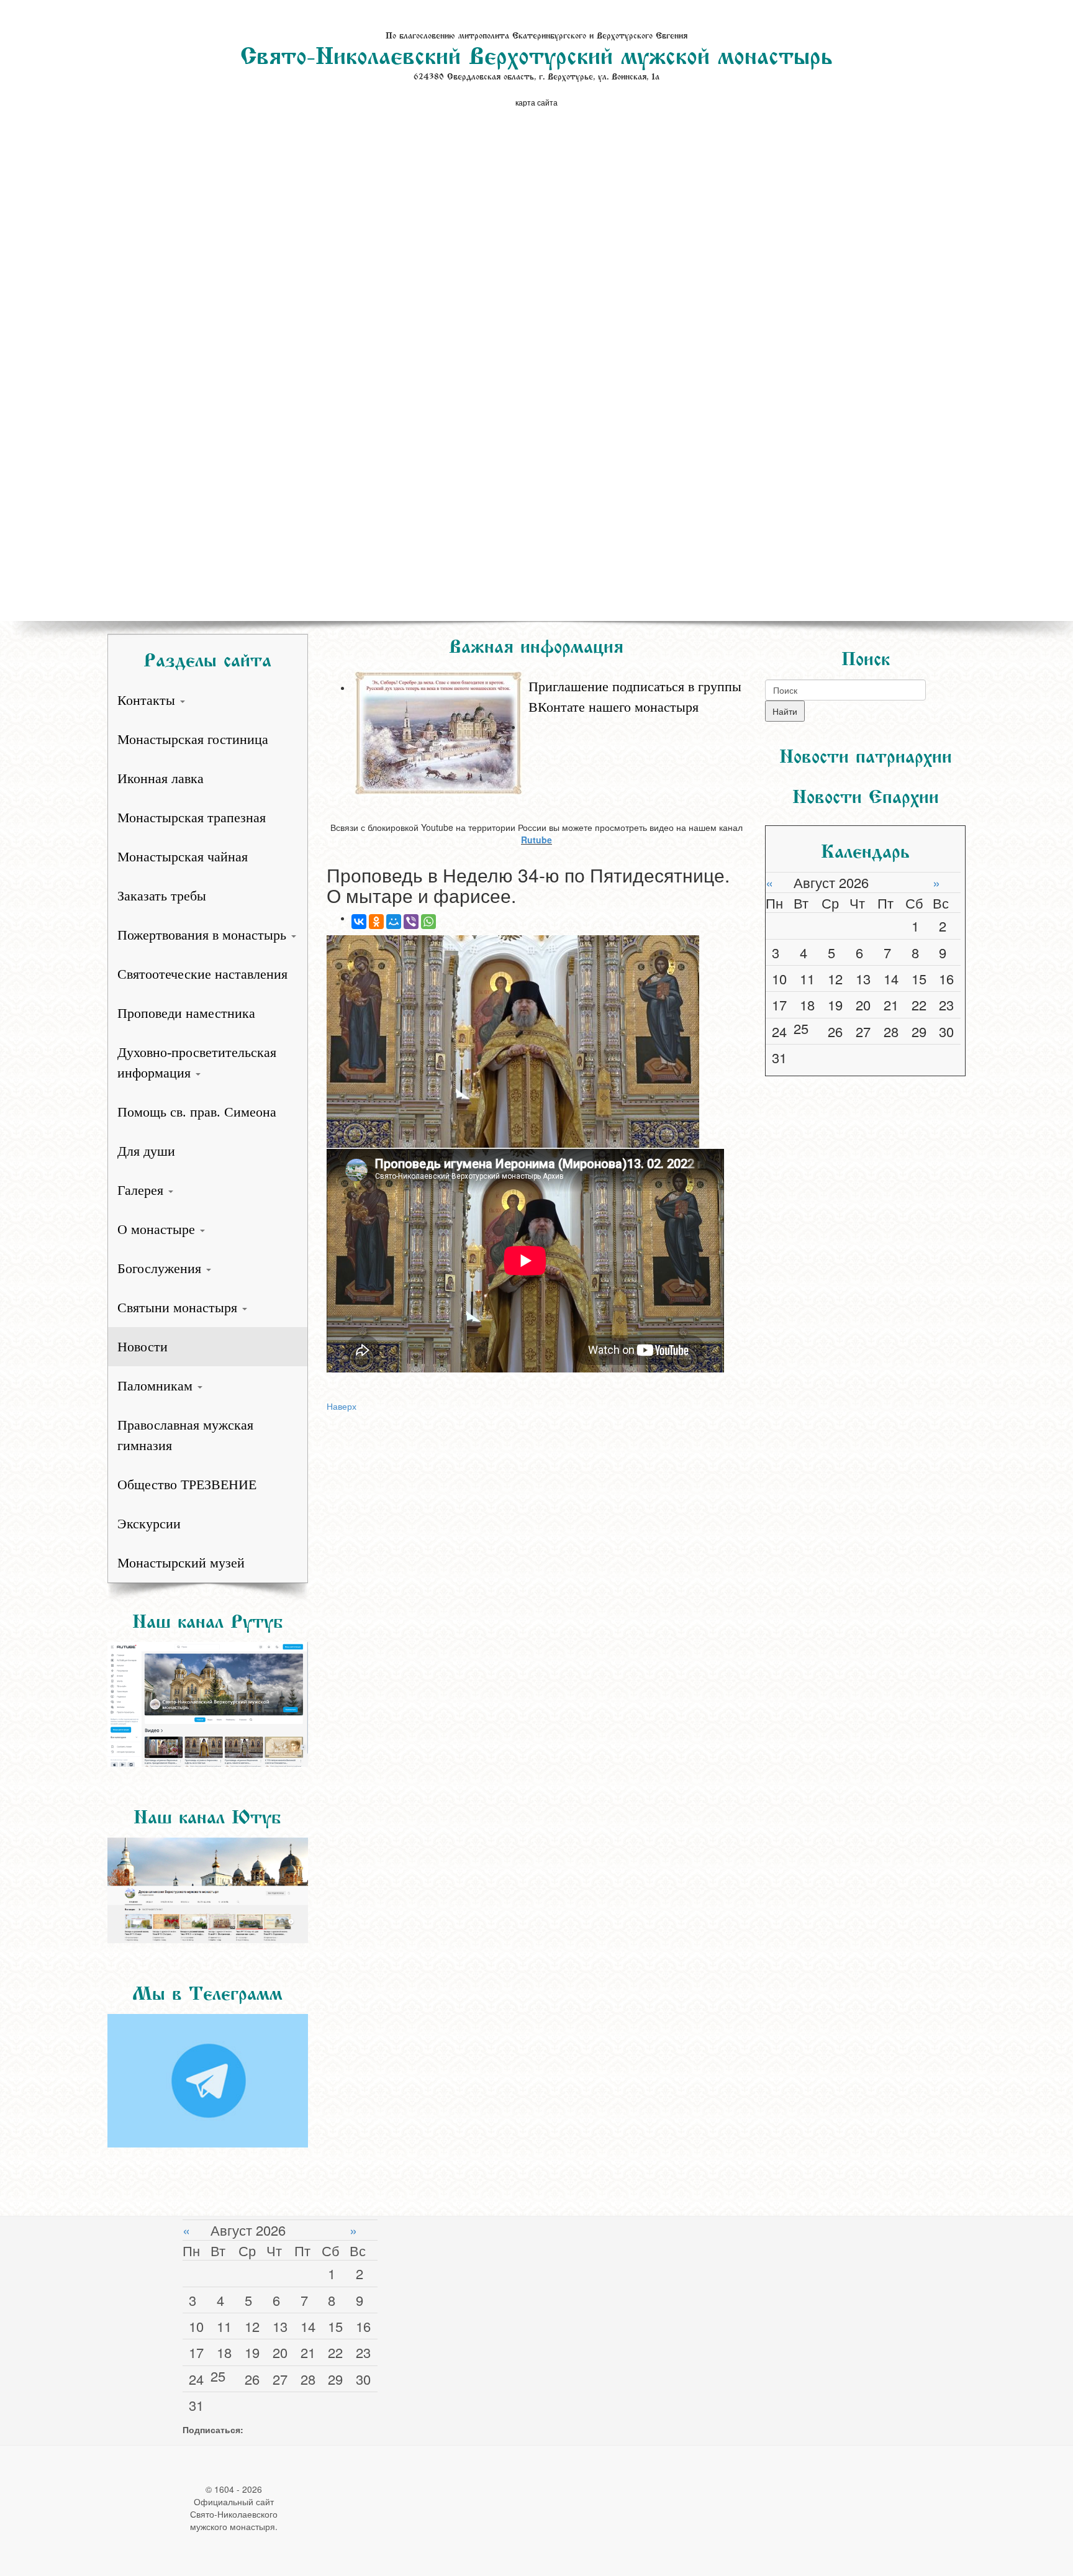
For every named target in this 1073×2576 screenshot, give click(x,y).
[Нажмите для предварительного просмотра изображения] (536, 1042)
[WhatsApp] (428, 922)
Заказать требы (162, 896)
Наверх (342, 1406)
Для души (146, 1151)
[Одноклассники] (376, 922)
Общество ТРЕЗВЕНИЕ (187, 1485)
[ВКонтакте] (359, 922)
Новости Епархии (866, 794)
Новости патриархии (866, 753)
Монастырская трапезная (192, 818)
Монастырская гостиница (193, 739)
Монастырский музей (181, 1563)
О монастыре (158, 1229)
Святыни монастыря (179, 1308)
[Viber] (411, 922)
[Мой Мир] (394, 922)
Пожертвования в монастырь (204, 935)
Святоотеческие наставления (202, 974)
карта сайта (536, 102)
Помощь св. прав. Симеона (197, 1112)
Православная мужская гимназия (185, 1435)
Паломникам (157, 1386)
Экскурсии (149, 1524)
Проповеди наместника (186, 1013)
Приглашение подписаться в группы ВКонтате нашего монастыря (635, 697)
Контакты (148, 700)
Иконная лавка (161, 778)
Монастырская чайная (183, 857)
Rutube (536, 840)
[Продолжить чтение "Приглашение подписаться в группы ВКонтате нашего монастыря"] (549, 670)
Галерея (142, 1190)
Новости (143, 1347)
